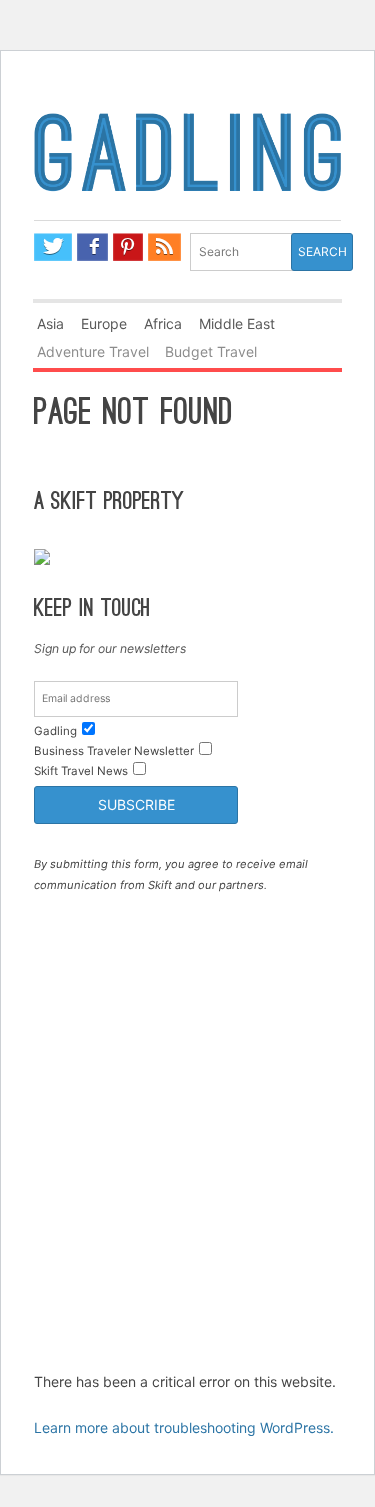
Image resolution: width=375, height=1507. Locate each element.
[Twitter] (53, 247)
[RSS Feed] (165, 247)
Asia (50, 323)
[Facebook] (92, 247)
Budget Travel (211, 351)
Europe (104, 323)
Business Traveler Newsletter (114, 751)
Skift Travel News (81, 771)
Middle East (237, 323)
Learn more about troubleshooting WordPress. (184, 1427)
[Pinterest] (128, 247)
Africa (163, 323)
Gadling (187, 163)
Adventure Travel (93, 351)
